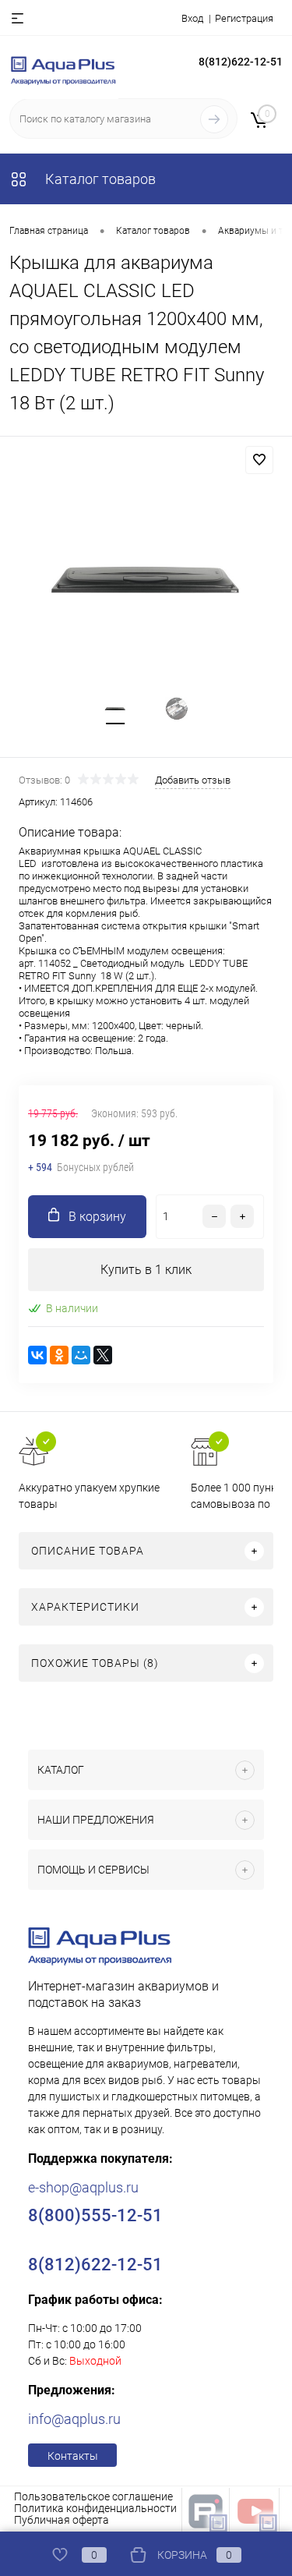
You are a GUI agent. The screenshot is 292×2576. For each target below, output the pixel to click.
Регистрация (244, 18)
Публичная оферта (62, 2520)
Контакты (73, 2456)
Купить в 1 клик (146, 1270)
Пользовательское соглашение (93, 2496)
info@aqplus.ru (74, 2419)
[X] (103, 1355)
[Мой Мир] (81, 1355)
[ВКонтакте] (37, 1355)
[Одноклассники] (59, 1355)
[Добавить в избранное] (259, 460)
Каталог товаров (99, 179)
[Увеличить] (146, 580)
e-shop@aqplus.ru (83, 2187)
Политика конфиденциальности (95, 2508)
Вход (192, 18)
